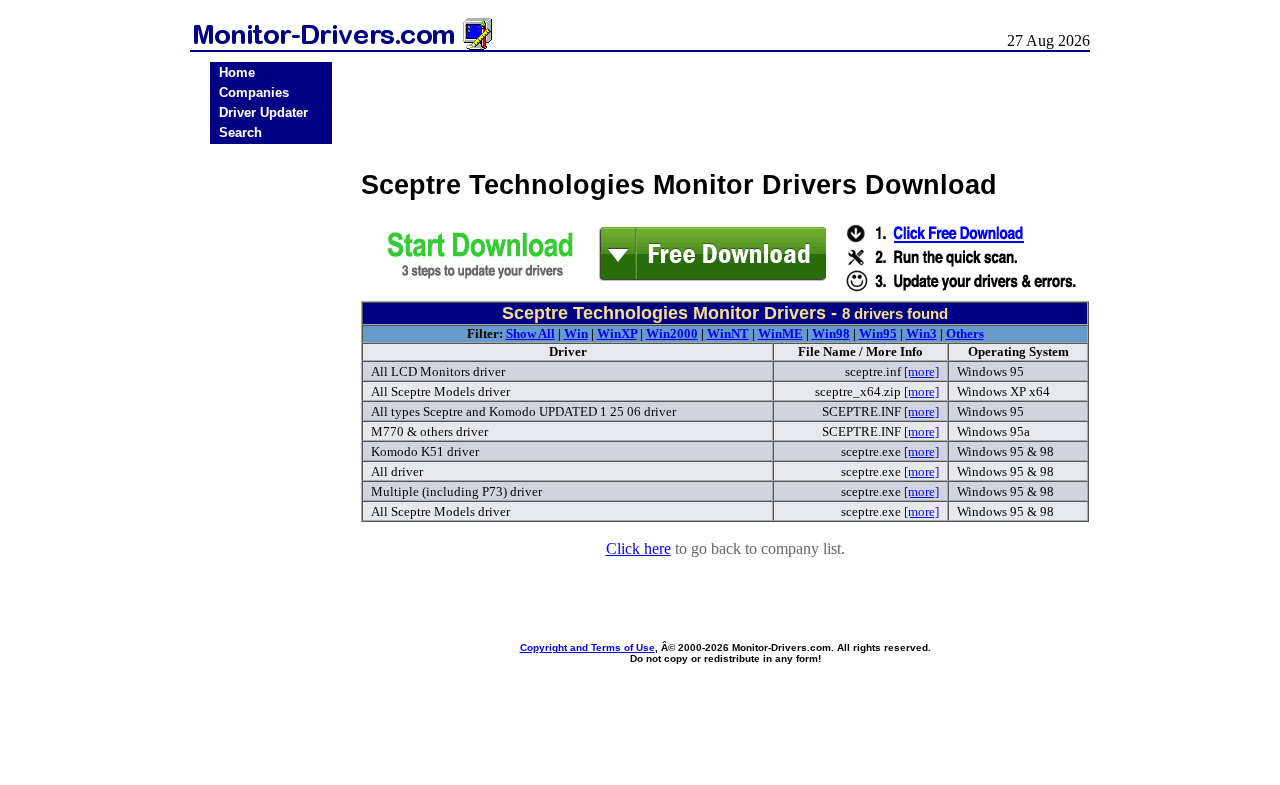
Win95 (878, 333)
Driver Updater (263, 112)
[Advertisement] (271, 462)
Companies (254, 92)
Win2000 (672, 333)
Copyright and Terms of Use (587, 647)
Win (576, 333)
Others (965, 333)
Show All (530, 333)
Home (237, 72)
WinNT (728, 333)
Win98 (831, 333)
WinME (780, 333)
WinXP (617, 333)
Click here (638, 548)
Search (240, 132)
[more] (921, 371)
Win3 (921, 333)
